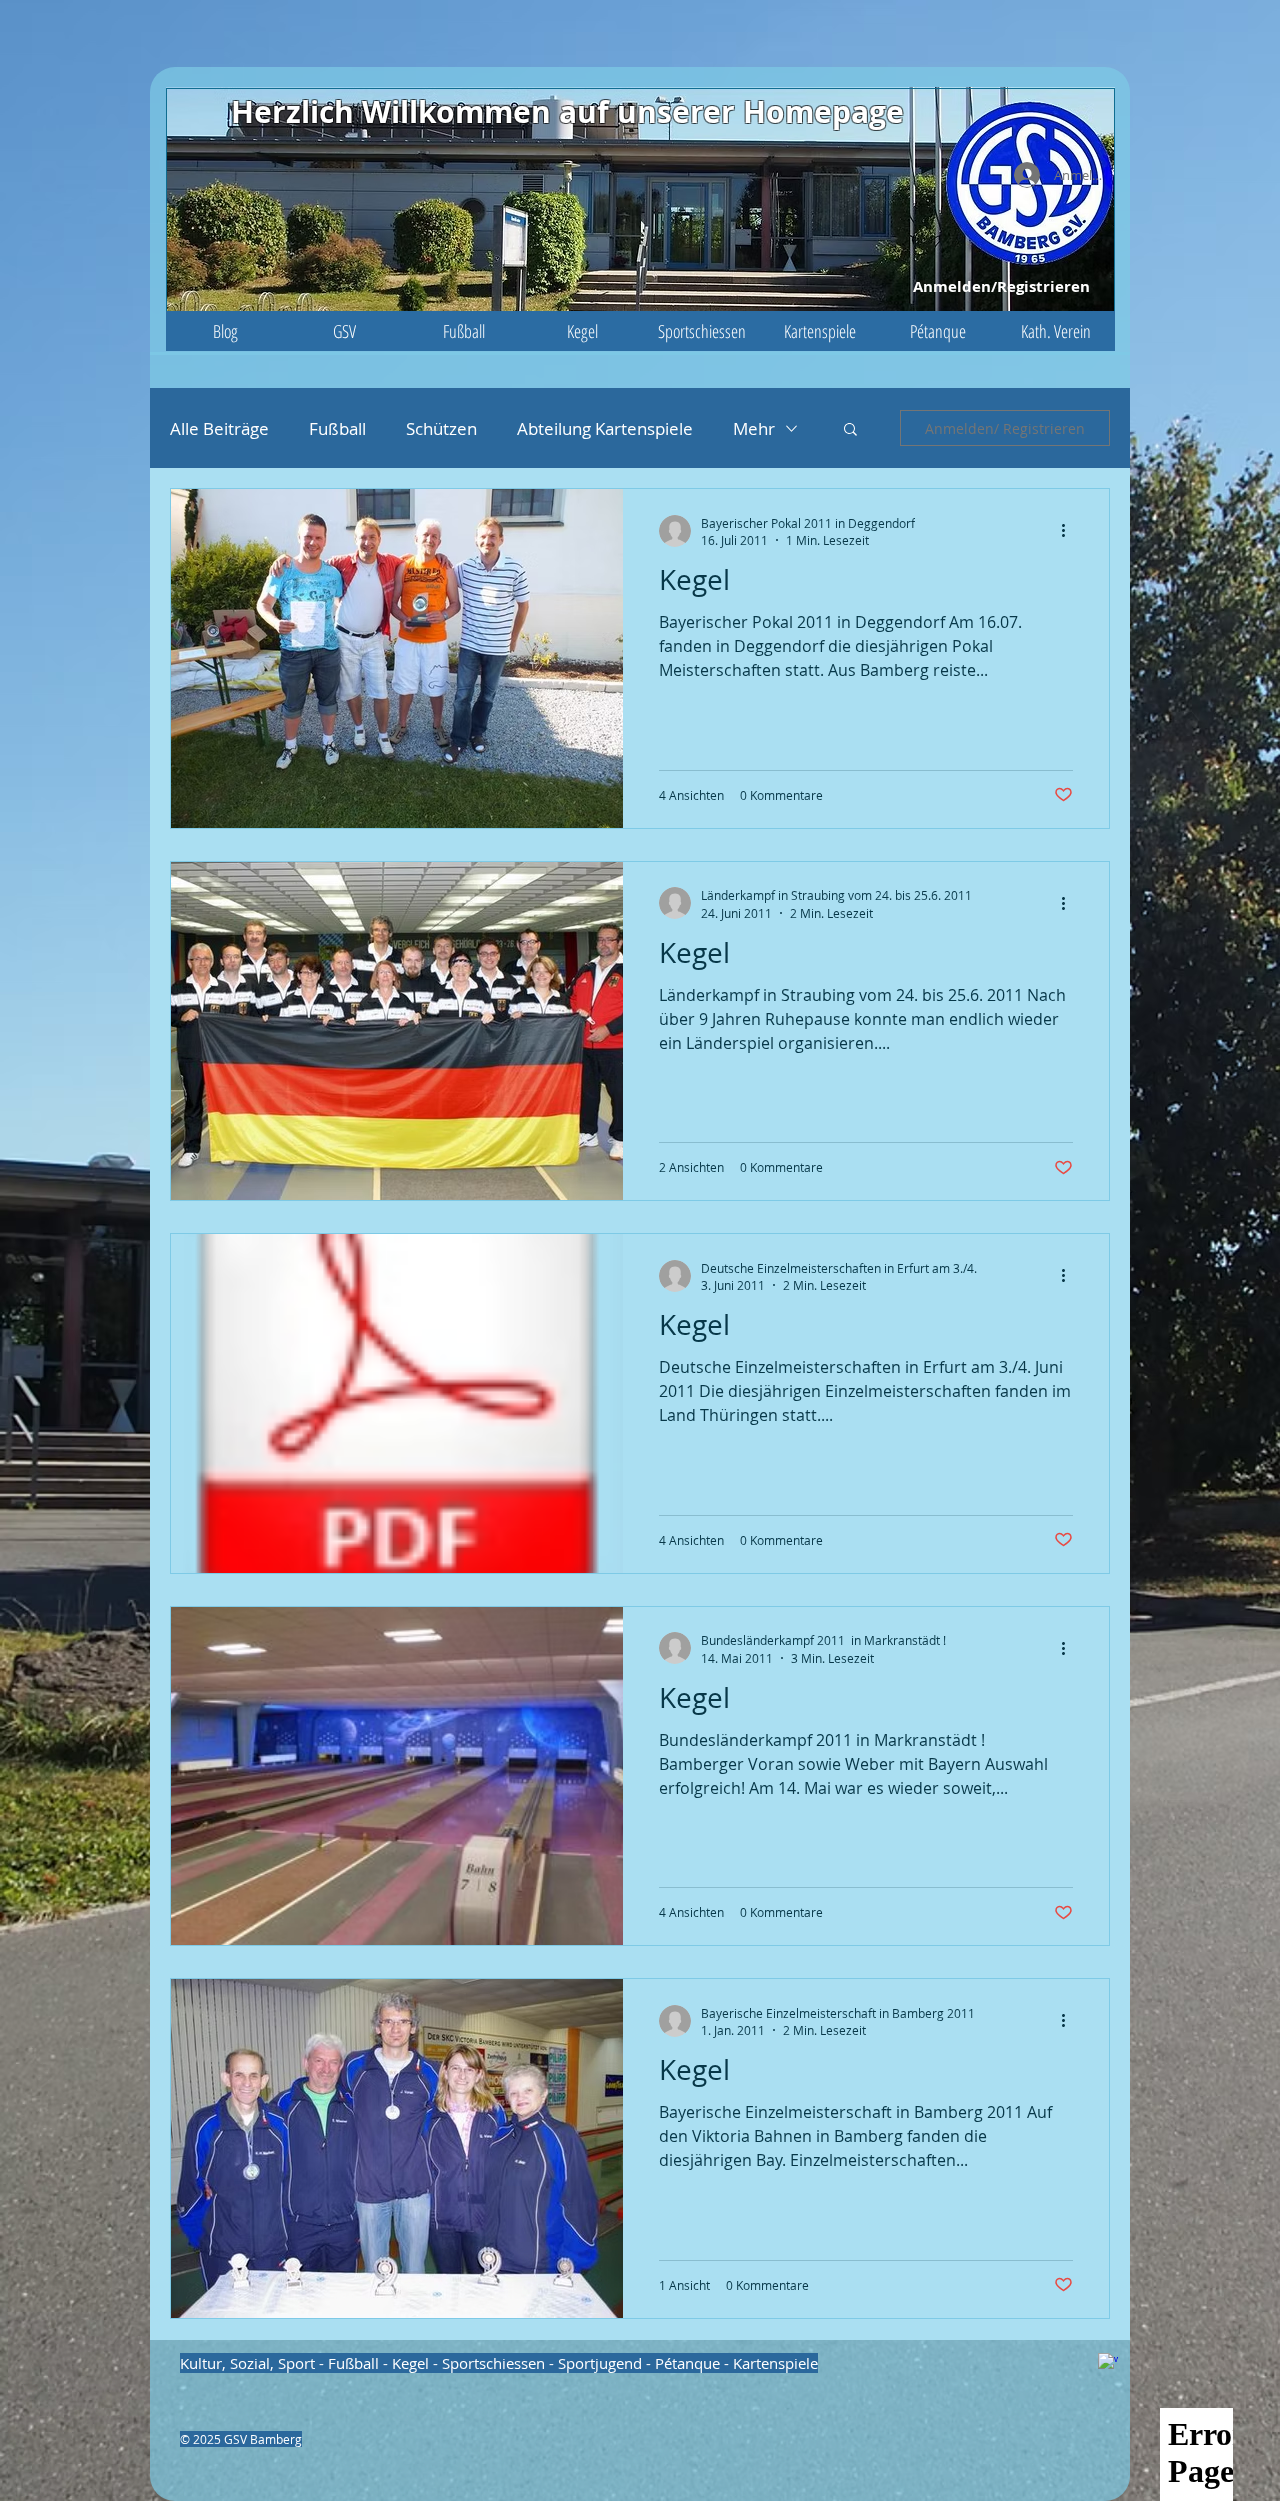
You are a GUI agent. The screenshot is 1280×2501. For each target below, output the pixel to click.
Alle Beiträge (219, 428)
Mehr (754, 428)
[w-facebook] (1108, 2363)
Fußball (337, 428)
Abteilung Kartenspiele (605, 428)
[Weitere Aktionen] (1070, 531)
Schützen (441, 428)
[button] (344, 331)
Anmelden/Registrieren (1001, 286)
